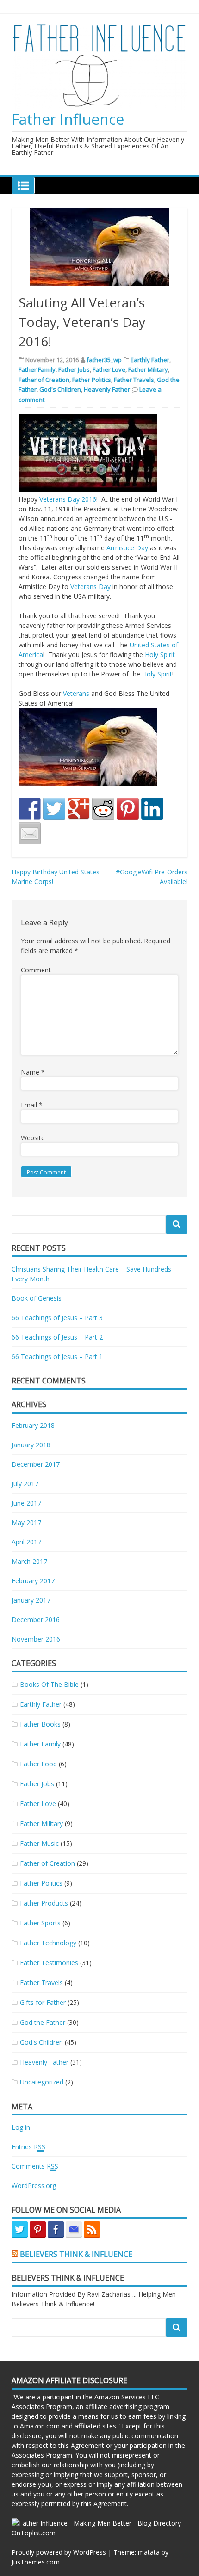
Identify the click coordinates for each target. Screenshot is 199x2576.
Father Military (148, 369)
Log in (21, 2127)
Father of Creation (44, 380)
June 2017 (26, 1503)
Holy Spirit (160, 655)
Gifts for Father (43, 2002)
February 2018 (33, 1425)
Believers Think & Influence (76, 2254)
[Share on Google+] (79, 809)
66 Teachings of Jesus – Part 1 (57, 1356)
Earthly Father (150, 360)
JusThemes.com (36, 2562)
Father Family (37, 369)
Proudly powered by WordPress (59, 2552)
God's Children (60, 389)
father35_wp (104, 360)
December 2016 (36, 1620)
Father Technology (48, 1943)
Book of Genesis (37, 1298)
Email (32, 1105)
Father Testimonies (49, 1963)
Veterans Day (90, 587)
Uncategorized (42, 2082)
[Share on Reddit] (103, 809)
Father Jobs (74, 369)
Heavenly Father (107, 389)
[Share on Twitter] (54, 809)
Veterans (76, 693)
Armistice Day (127, 548)
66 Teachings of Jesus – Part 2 (57, 1337)
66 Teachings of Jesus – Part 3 (57, 1318)
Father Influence (68, 119)
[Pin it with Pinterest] (128, 809)
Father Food (38, 1764)
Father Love (109, 369)
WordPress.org (34, 2186)
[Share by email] (30, 833)
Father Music (39, 1843)
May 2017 (26, 1522)
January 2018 (31, 1445)
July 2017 (25, 1484)
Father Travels (134, 380)
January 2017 (31, 1600)
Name (33, 1072)
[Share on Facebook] (30, 809)
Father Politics (92, 380)
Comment (36, 970)
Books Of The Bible (49, 1684)
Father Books (40, 1724)
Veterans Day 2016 (68, 499)
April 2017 (26, 1542)
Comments (35, 2166)
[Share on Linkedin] (152, 809)
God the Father (43, 2022)
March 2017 (29, 1561)
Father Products (44, 1903)
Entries (28, 2147)
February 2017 (33, 1581)
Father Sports (40, 1923)
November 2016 (36, 1639)
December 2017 (36, 1464)
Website (33, 1138)
